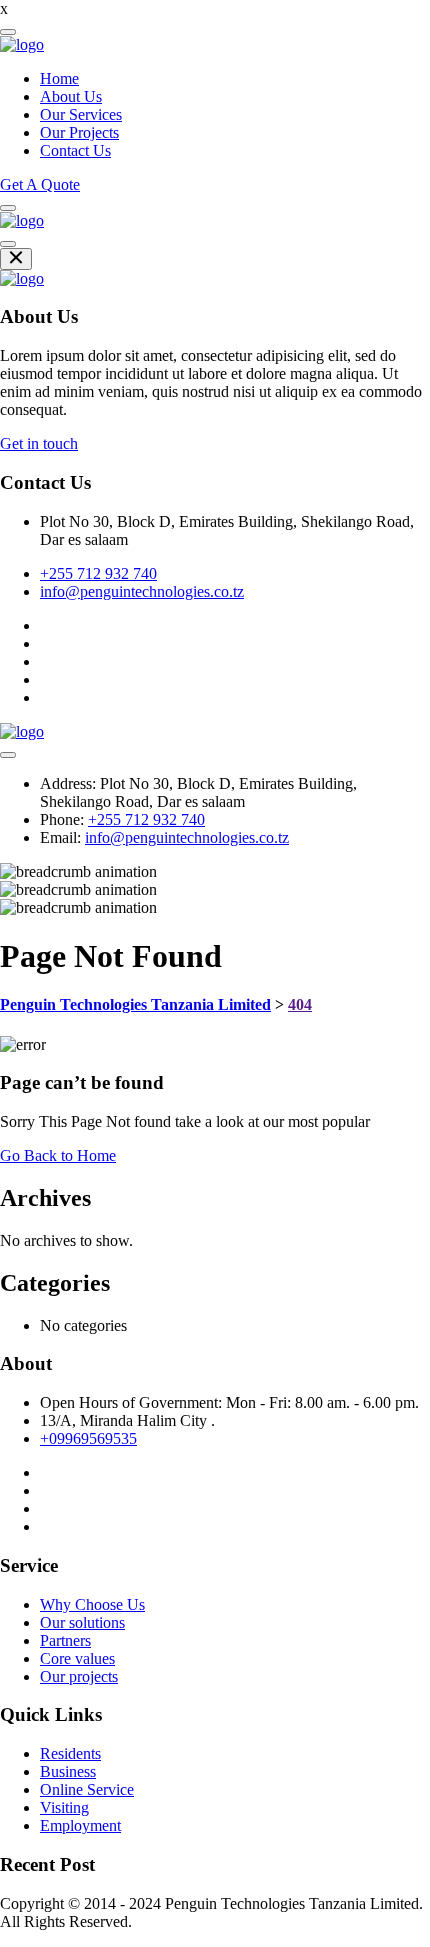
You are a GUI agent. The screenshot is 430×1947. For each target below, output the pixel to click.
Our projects (79, 1676)
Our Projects (79, 132)
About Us (71, 96)
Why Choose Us (92, 1604)
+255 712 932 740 (98, 573)
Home (59, 78)
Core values (77, 1658)
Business (68, 1771)
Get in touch (39, 443)
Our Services (81, 114)
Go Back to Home (58, 1155)
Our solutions (82, 1622)
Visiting (64, 1807)
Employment (80, 1825)
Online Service (87, 1789)
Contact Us (75, 150)
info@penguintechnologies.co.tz (142, 591)
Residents (70, 1753)
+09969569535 (88, 1438)
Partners (65, 1640)
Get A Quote (40, 184)
